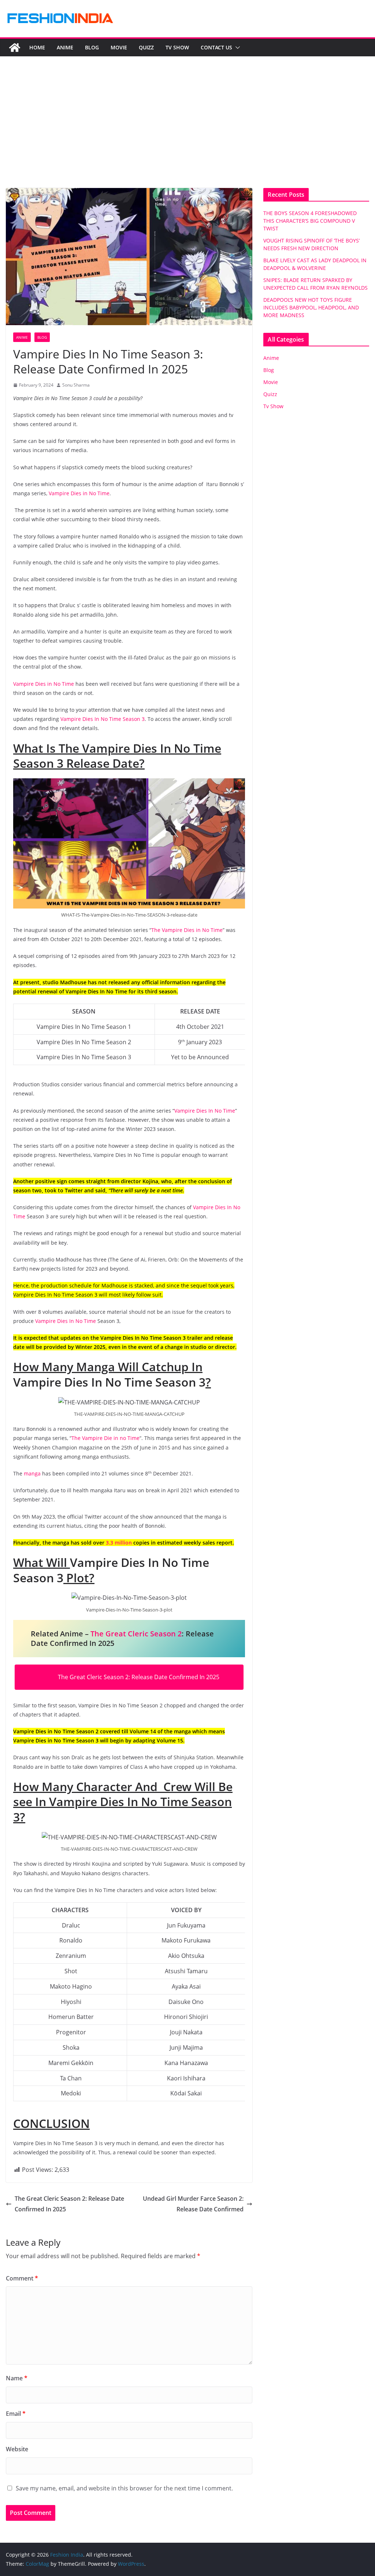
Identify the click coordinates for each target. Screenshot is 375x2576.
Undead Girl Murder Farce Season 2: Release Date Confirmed (193, 2204)
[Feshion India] (15, 48)
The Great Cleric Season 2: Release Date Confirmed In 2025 (139, 1677)
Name (17, 2378)
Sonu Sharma (76, 385)
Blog (92, 47)
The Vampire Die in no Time (105, 1438)
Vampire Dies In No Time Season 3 (103, 719)
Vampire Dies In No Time (205, 1111)
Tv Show (177, 47)
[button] (236, 48)
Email (16, 2414)
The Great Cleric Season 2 (136, 1634)
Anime (65, 47)
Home (37, 47)
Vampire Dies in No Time (79, 493)
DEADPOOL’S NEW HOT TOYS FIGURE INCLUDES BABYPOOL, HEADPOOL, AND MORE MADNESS (311, 307)
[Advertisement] (187, 133)
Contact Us (216, 47)
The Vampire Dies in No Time (187, 930)
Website (17, 2449)
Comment (22, 2278)
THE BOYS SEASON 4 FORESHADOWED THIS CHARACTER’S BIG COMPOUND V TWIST (310, 221)
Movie (119, 47)
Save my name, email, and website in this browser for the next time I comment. (124, 2488)
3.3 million (119, 1543)
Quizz (146, 47)
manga (32, 1473)
